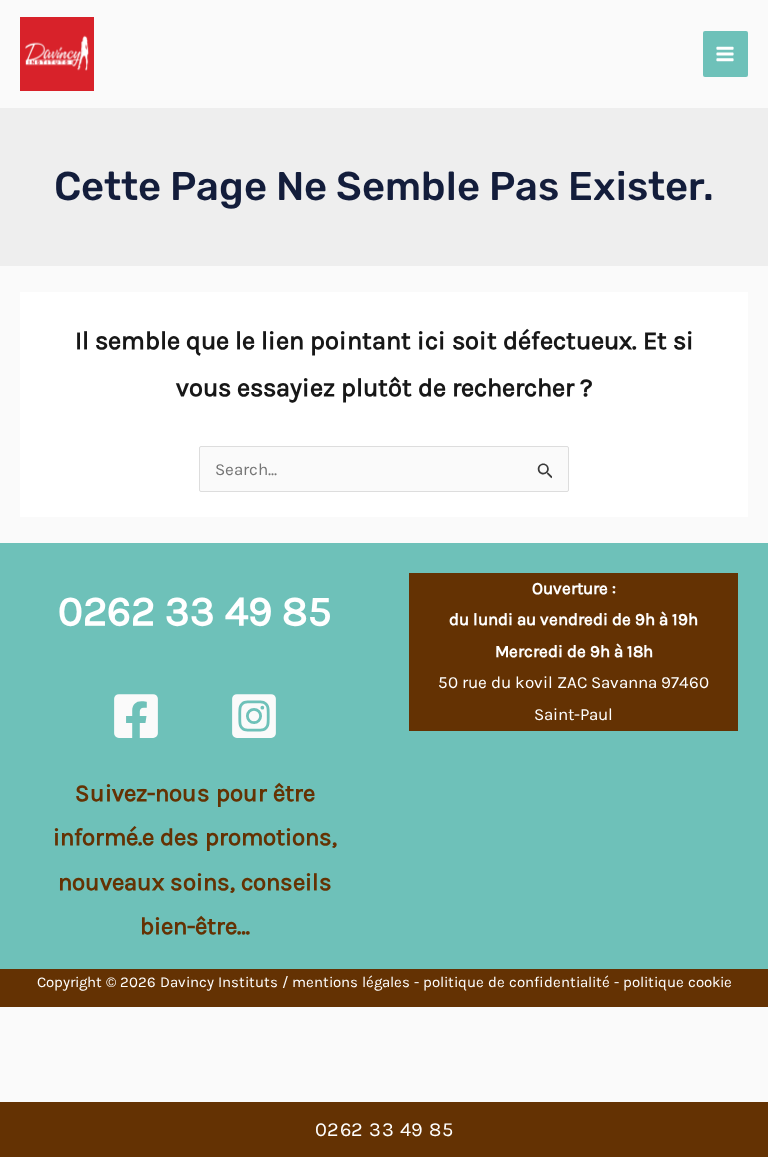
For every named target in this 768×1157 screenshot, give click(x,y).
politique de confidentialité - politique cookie (577, 982)
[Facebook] (136, 716)
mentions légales (351, 982)
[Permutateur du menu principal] (726, 54)
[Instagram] (254, 716)
